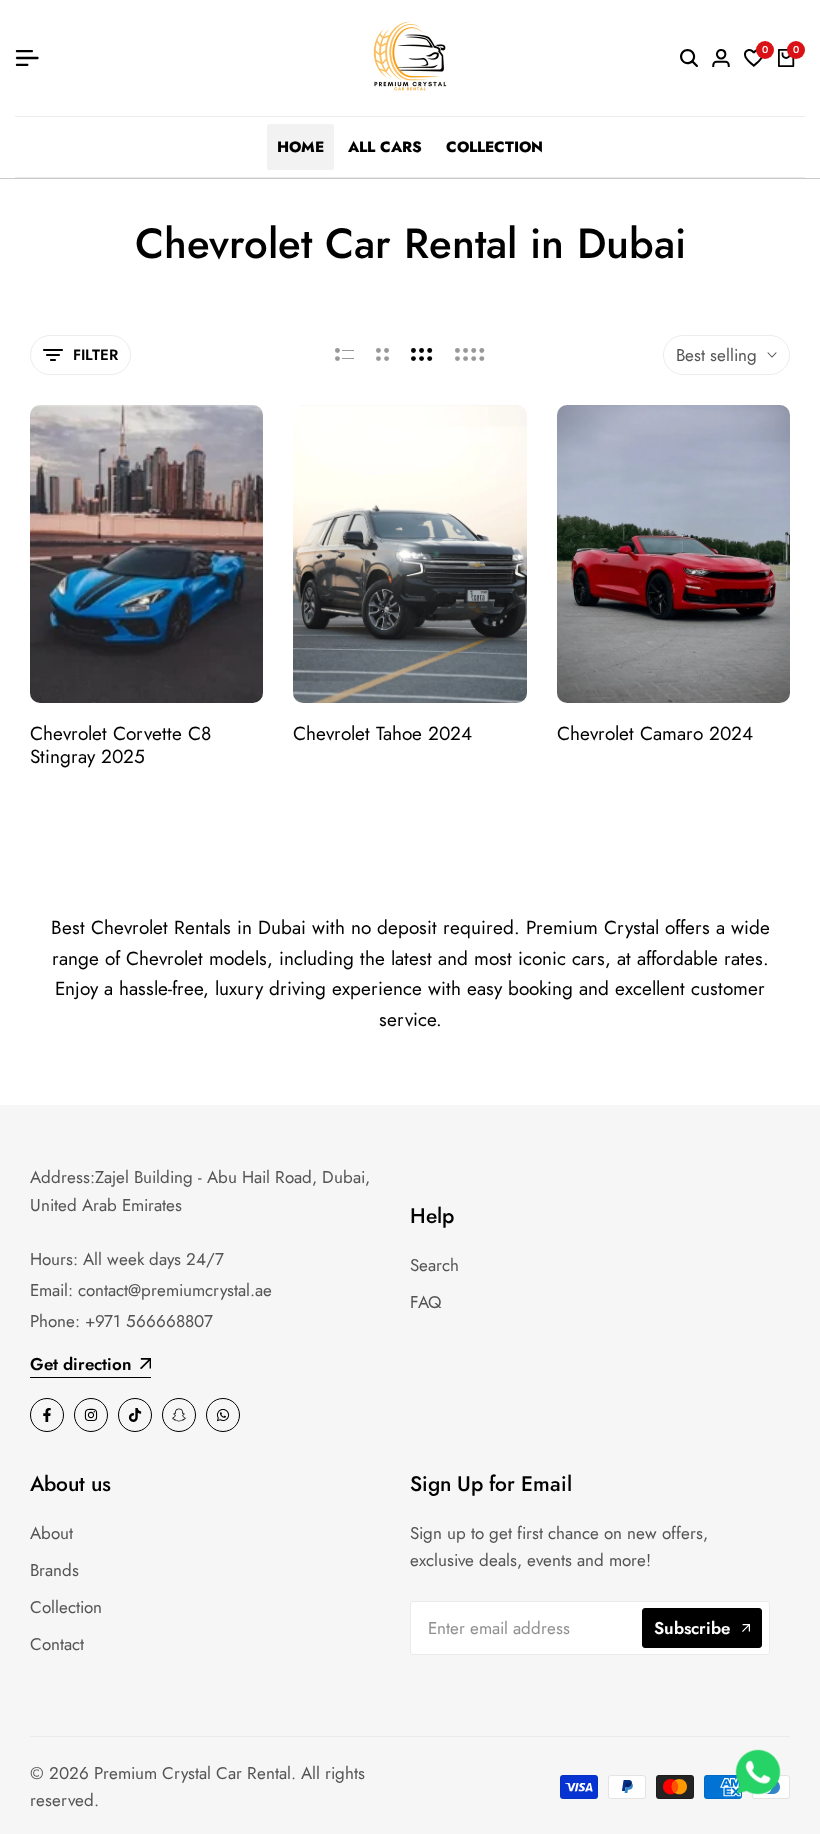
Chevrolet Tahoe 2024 (382, 734)
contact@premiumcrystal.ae (175, 1290)
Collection (66, 1607)
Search (434, 1265)
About (51, 1533)
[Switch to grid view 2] (382, 355)
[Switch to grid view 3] (422, 355)
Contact (57, 1644)
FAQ (425, 1302)
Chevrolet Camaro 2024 (655, 734)
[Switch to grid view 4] (470, 355)
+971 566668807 (149, 1321)
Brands (54, 1570)
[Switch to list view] (344, 355)
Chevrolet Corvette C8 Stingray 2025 (120, 746)
